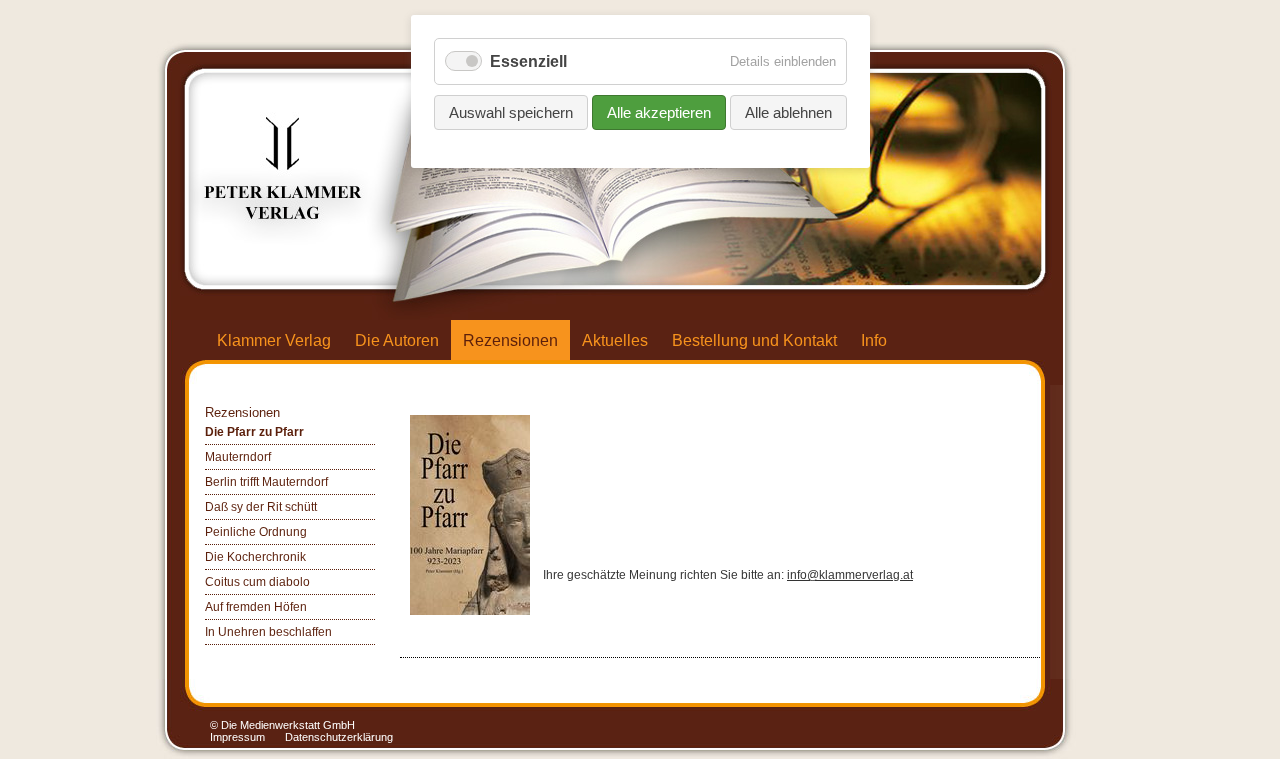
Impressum (237, 737)
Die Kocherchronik (255, 557)
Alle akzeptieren (659, 112)
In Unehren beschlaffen (268, 632)
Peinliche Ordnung (256, 532)
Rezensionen (510, 340)
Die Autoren (397, 340)
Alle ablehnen (788, 112)
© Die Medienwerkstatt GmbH (282, 725)
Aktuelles (615, 340)
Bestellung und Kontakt (754, 340)
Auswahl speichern (511, 112)
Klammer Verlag (274, 340)
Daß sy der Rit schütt (261, 507)
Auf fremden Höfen (256, 607)
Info (874, 340)
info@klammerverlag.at (850, 575)
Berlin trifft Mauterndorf (266, 482)
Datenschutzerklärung (339, 737)
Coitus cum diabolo (257, 582)
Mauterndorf (238, 457)
